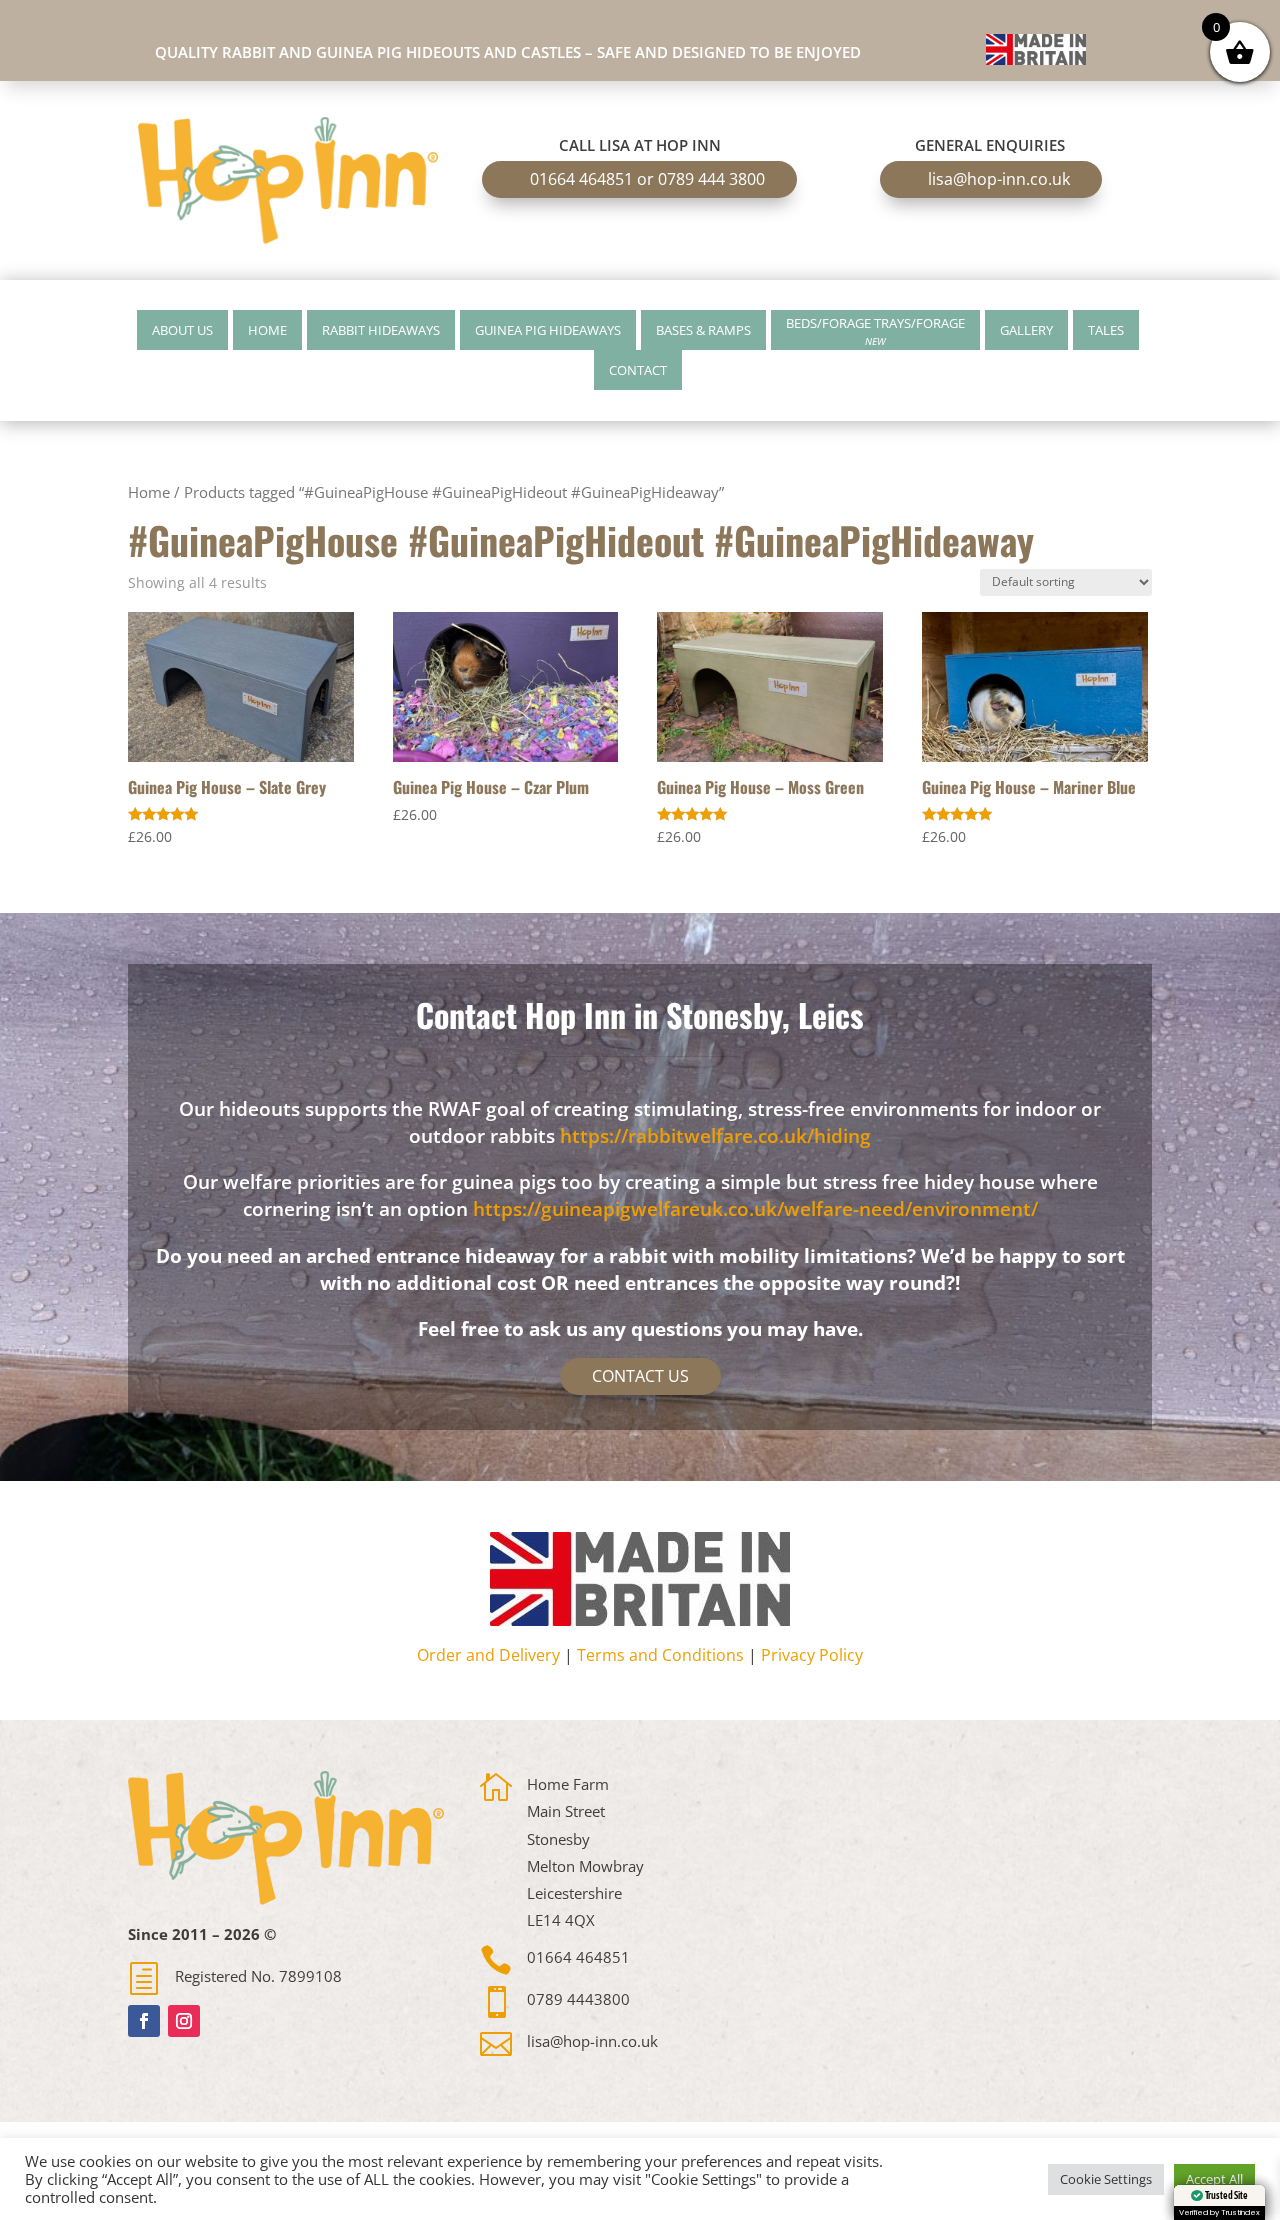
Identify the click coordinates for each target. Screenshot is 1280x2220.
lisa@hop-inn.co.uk (999, 179)
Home (267, 330)
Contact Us (640, 1376)
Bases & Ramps (703, 330)
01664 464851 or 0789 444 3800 (647, 179)
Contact (638, 370)
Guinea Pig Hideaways (548, 330)
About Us (182, 330)
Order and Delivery (488, 1655)
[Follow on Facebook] (144, 2021)
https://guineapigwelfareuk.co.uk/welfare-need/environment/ (755, 1209)
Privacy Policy (812, 1655)
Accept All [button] (1214, 2179)
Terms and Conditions (660, 1655)
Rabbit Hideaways (381, 330)
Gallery (1026, 330)
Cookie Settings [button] (1106, 2179)
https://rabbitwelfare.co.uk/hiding (715, 1136)
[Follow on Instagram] (184, 2021)
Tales (1106, 330)
